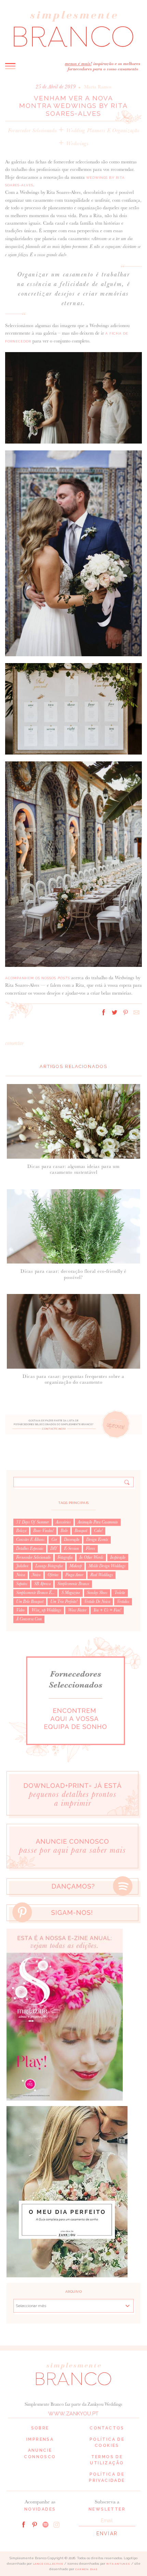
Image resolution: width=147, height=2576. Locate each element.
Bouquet (81, 1531)
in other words (91, 1557)
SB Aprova (42, 1584)
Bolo (64, 1531)
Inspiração (118, 1557)
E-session (71, 1548)
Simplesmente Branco (73, 1584)
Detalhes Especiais (30, 1548)
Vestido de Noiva (97, 1602)
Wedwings (77, 143)
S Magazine (71, 1593)
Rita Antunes (118, 2564)
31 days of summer (32, 1522)
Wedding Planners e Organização (103, 130)
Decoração (72, 1540)
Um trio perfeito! (64, 1602)
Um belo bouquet (30, 1602)
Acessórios (63, 1522)
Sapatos (22, 1584)
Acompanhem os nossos (37, 978)
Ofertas (53, 1575)
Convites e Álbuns (30, 1540)
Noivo (36, 1575)
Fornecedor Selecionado (32, 130)
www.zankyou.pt (73, 2414)
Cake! (98, 1531)
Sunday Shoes (97, 1593)
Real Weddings (102, 1575)
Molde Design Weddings (107, 1566)
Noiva (21, 1575)
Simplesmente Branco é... (35, 1593)
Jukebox (22, 1566)
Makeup (76, 1566)
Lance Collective (48, 2564)
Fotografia (65, 1557)
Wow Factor (77, 1610)
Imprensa (40, 2439)
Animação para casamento (98, 1522)
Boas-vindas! (43, 1531)
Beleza (21, 1531)
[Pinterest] (35, 2524)
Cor (54, 1540)
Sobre (40, 2428)
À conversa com (29, 1619)
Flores (90, 1548)
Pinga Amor (74, 1575)
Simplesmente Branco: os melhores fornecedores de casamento (73, 29)
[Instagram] (56, 2524)
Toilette (120, 1593)
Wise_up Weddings (46, 1610)
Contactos (107, 2428)
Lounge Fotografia (49, 1566)
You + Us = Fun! (107, 1610)
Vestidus (123, 1602)
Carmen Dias (86, 2569)
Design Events (97, 1540)
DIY (54, 1548)
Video (20, 1610)
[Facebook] (24, 2524)
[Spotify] (45, 2524)
